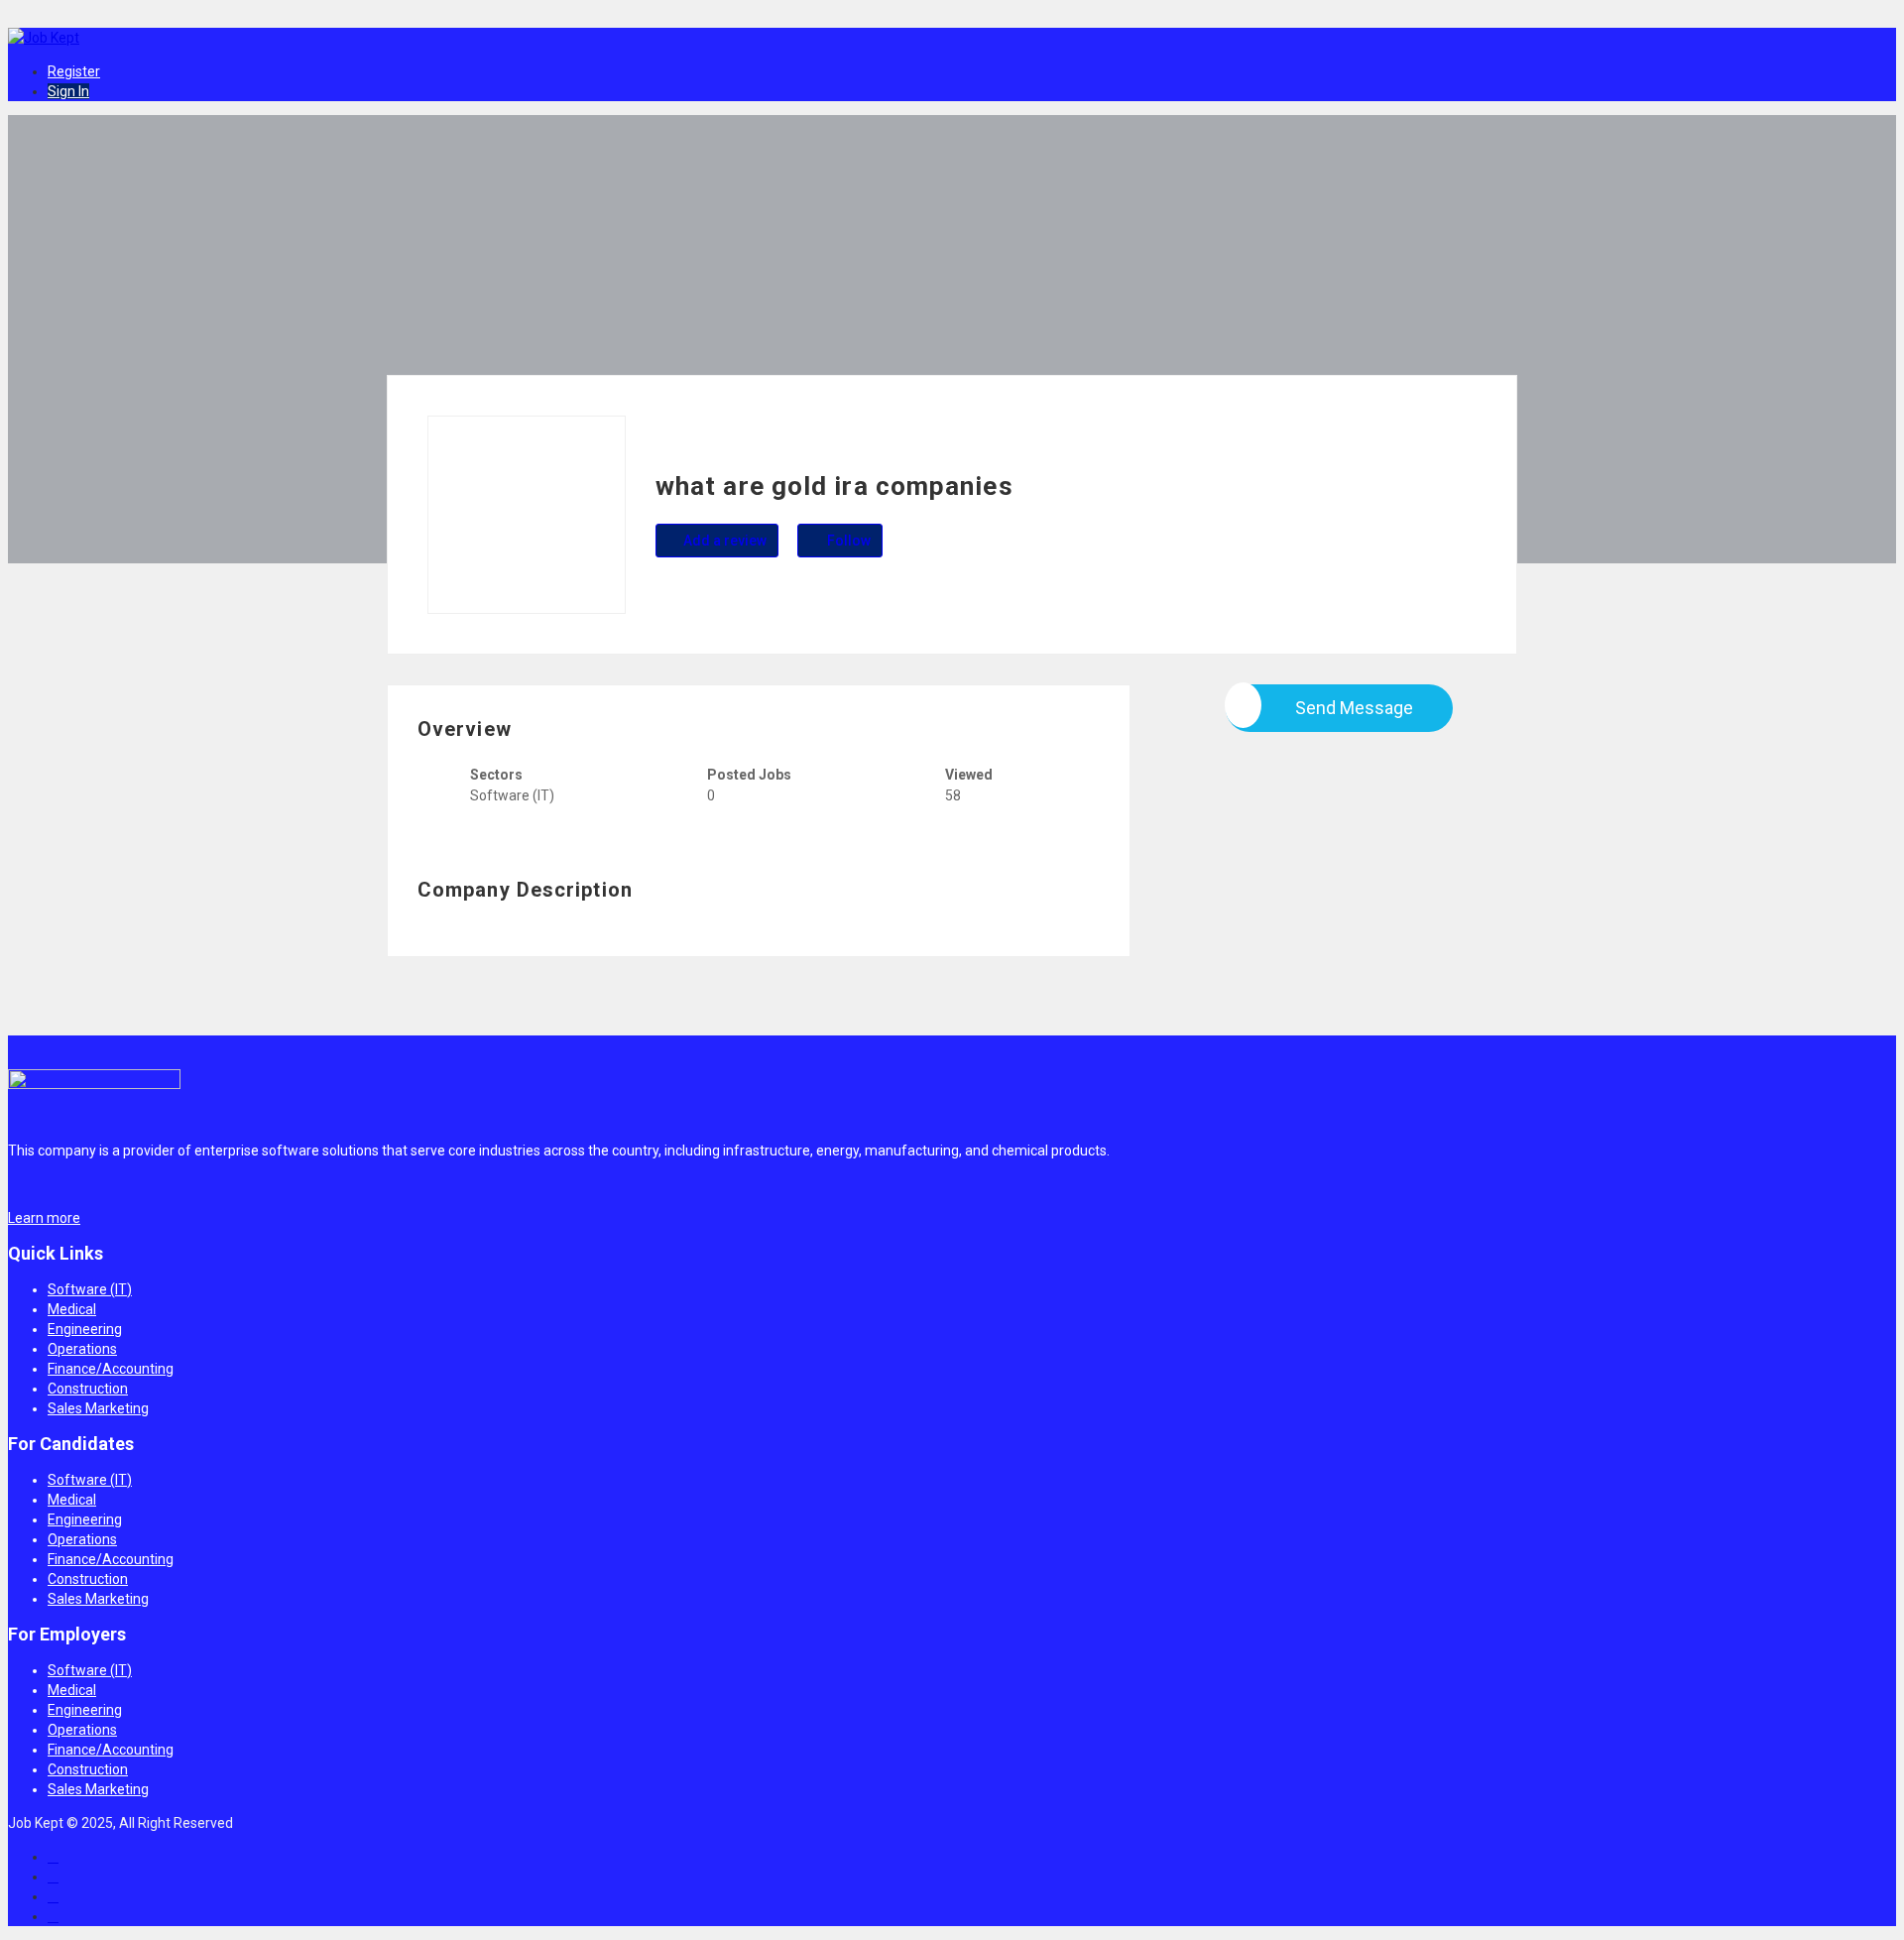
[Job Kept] (46, 38)
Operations (82, 1349)
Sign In (68, 91)
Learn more (44, 1218)
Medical (72, 1309)
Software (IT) (90, 1289)
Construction (88, 1389)
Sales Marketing (98, 1408)
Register (74, 71)
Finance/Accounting (111, 1369)
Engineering (85, 1329)
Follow (847, 541)
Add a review (723, 541)
